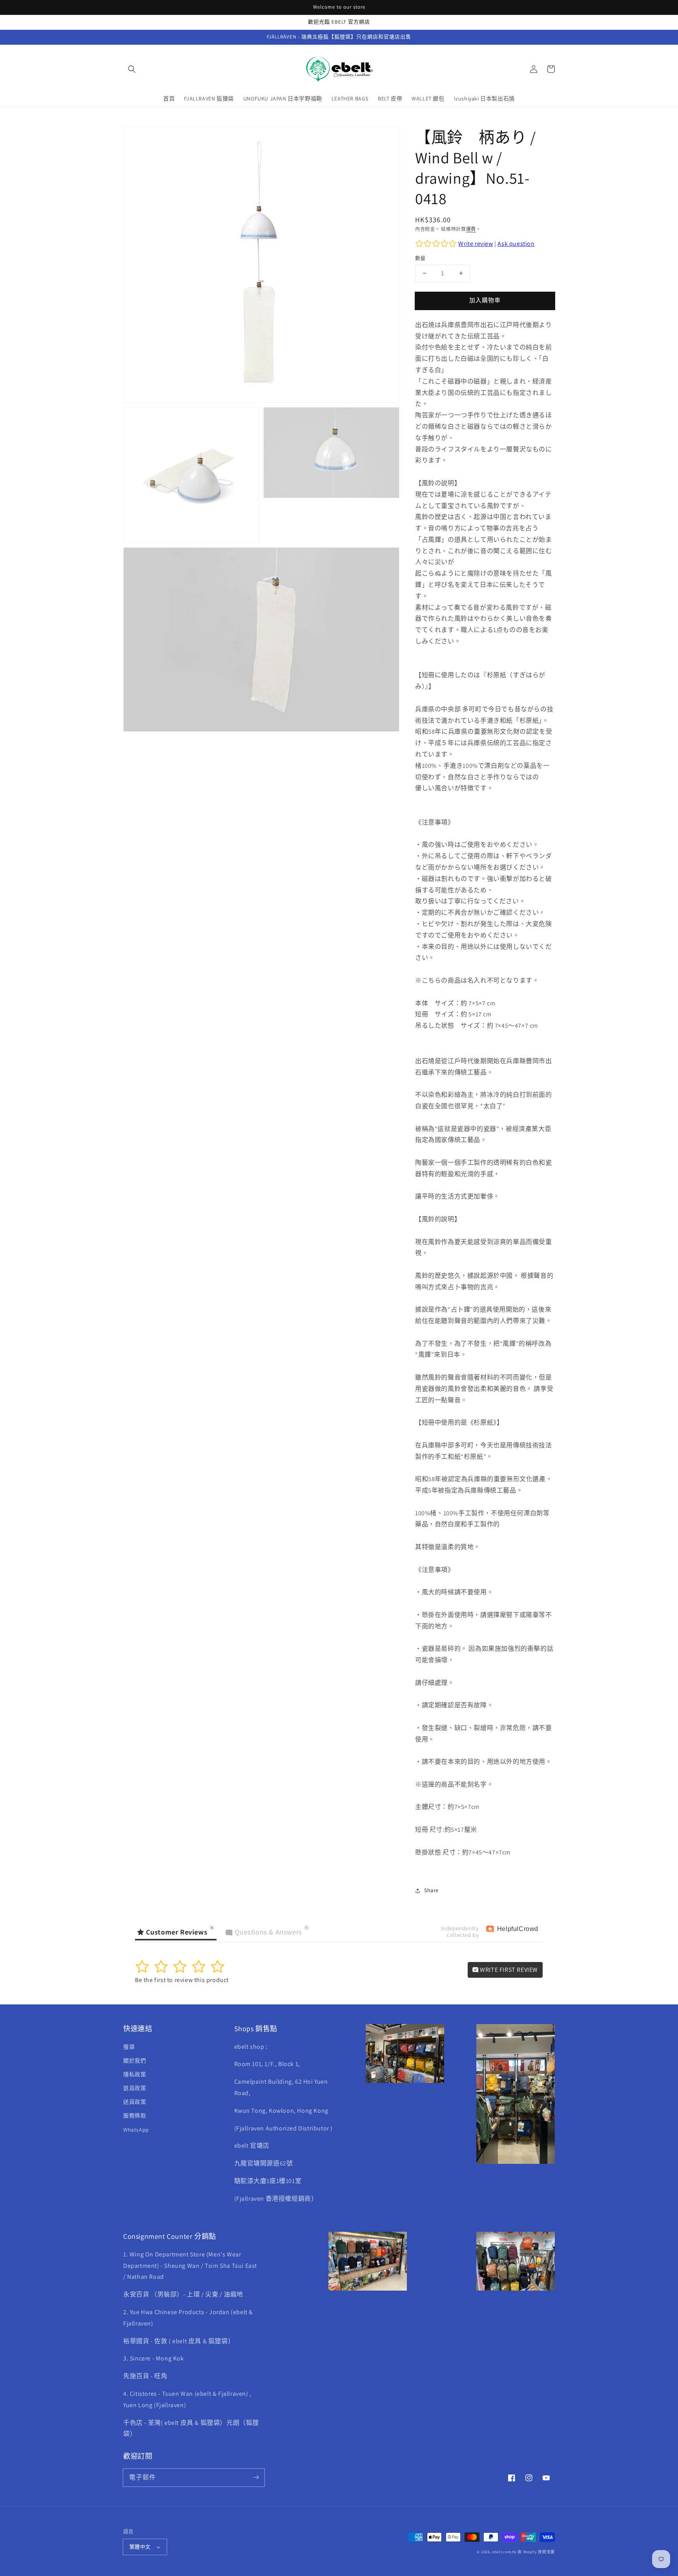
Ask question (516, 244)
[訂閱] (256, 2477)
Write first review (508, 1970)
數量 (420, 258)
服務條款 (135, 2116)
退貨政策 (135, 2088)
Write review (476, 244)
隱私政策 (135, 2074)
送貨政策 (135, 2102)
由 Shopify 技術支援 (536, 2552)
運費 (471, 229)
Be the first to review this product (182, 1980)
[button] (132, 69)
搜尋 (129, 2047)
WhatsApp (136, 2130)
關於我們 (135, 2061)
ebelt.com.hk (504, 2552)
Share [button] (431, 1890)
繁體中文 (140, 2547)
